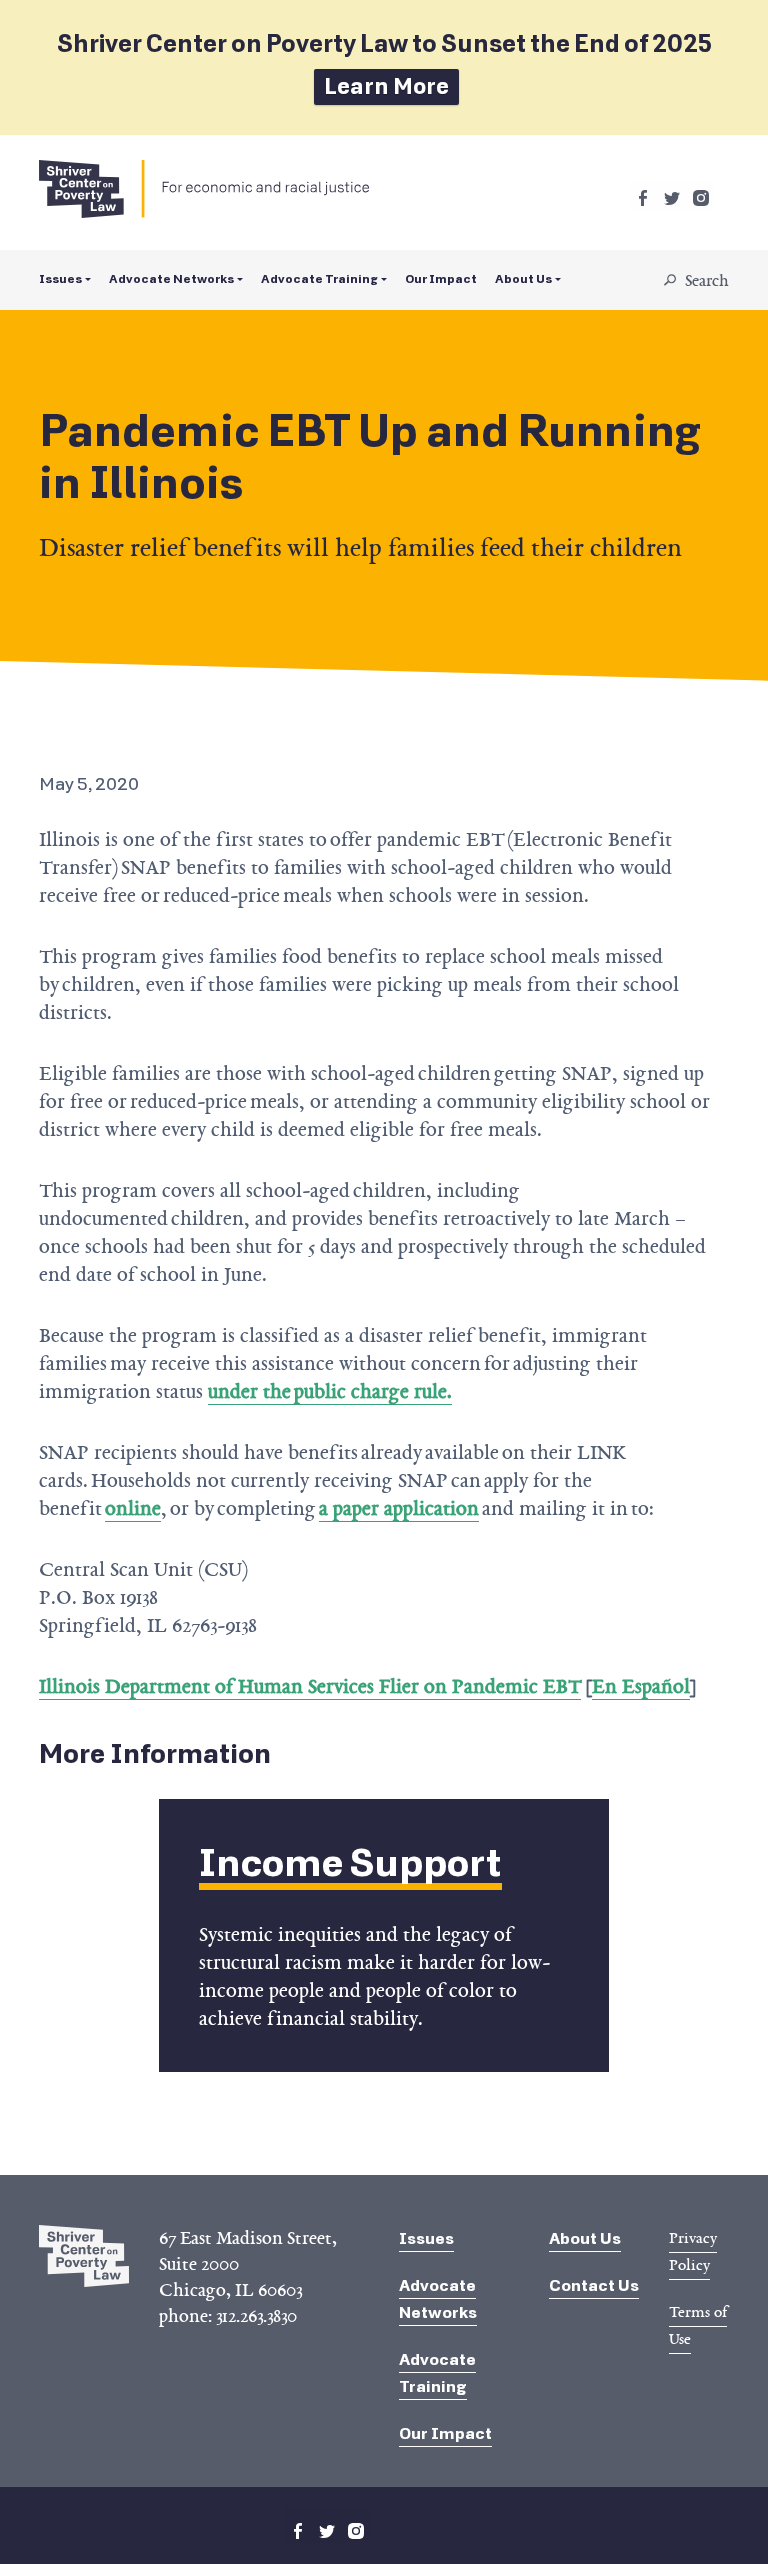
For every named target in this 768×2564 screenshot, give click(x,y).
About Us (523, 279)
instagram (701, 198)
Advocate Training (319, 279)
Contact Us (594, 2285)
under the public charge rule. (330, 1391)
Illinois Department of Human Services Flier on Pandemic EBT (310, 1686)
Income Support (350, 1864)
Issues (60, 279)
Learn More (386, 86)
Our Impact (441, 279)
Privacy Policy (693, 2251)
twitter (672, 198)
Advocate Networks (171, 279)
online (133, 1508)
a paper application (399, 1508)
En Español (641, 1686)
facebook (643, 198)
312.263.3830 (256, 2316)
